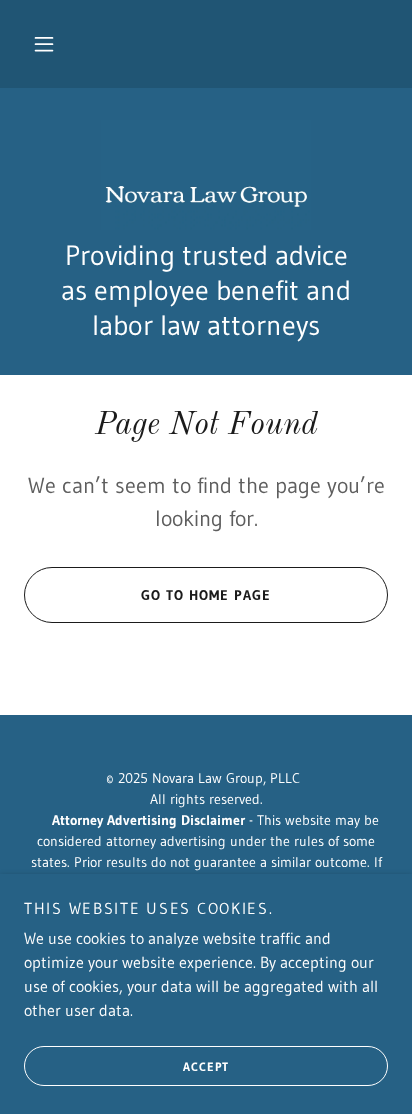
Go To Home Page (206, 595)
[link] (206, 175)
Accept (206, 1066)
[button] (44, 44)
